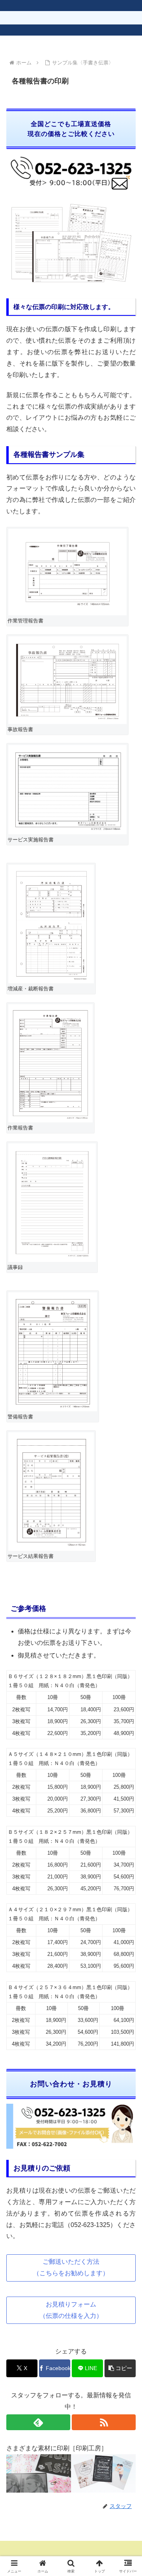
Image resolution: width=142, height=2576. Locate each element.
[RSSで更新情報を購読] (104, 2422)
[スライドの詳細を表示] (65, 2473)
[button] (120, 2368)
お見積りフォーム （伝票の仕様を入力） (71, 2310)
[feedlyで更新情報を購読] (38, 2422)
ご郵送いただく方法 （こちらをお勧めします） (71, 2267)
